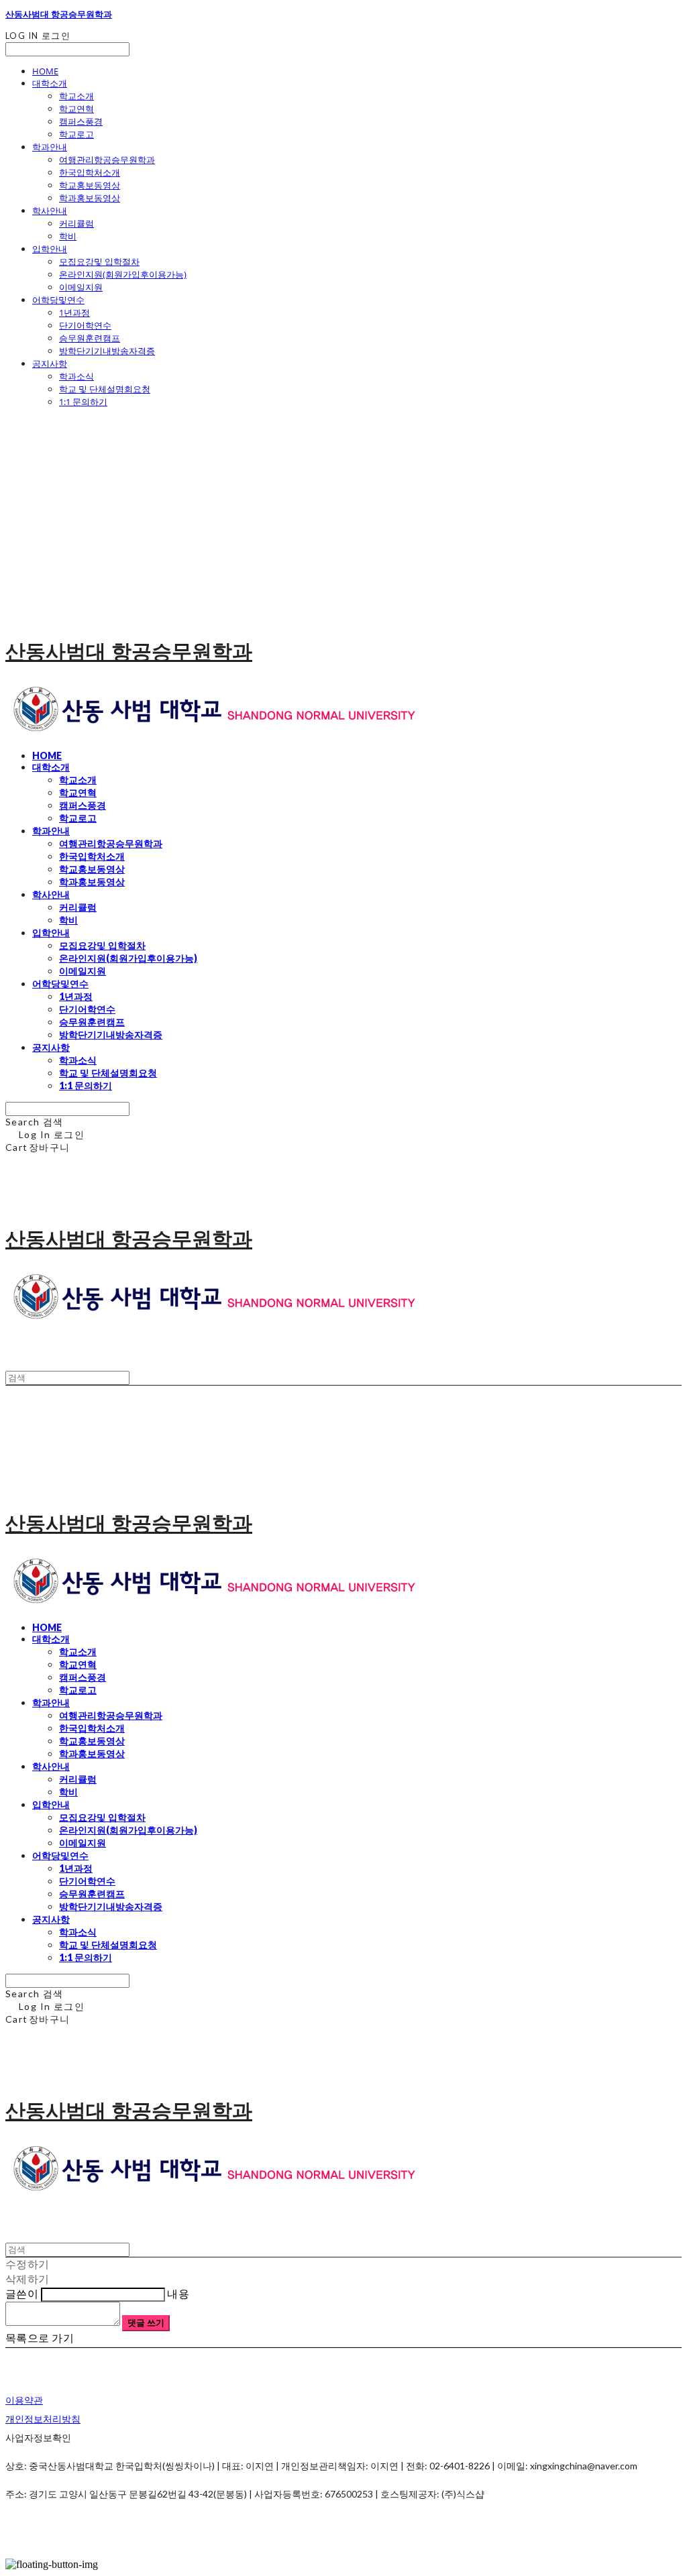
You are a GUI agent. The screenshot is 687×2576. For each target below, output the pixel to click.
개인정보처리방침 (43, 2419)
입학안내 (50, 249)
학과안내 (50, 147)
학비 (68, 236)
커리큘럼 (76, 223)
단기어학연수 (85, 325)
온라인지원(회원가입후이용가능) (123, 274)
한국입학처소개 (90, 172)
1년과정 (74, 313)
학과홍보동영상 (90, 198)
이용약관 (24, 2400)
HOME (45, 71)
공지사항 (50, 363)
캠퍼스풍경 (81, 121)
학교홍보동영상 (90, 185)
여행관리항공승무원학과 (107, 160)
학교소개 (76, 96)
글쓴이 (22, 2293)
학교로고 (76, 134)
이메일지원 (81, 287)
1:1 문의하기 (83, 402)
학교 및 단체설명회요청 (105, 389)
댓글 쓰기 (146, 2322)
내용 (178, 2293)
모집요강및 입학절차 (99, 262)
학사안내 (50, 211)
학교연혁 (76, 109)
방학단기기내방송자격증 (107, 351)
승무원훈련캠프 (90, 338)
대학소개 (50, 83)
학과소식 (76, 376)
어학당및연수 (58, 300)
